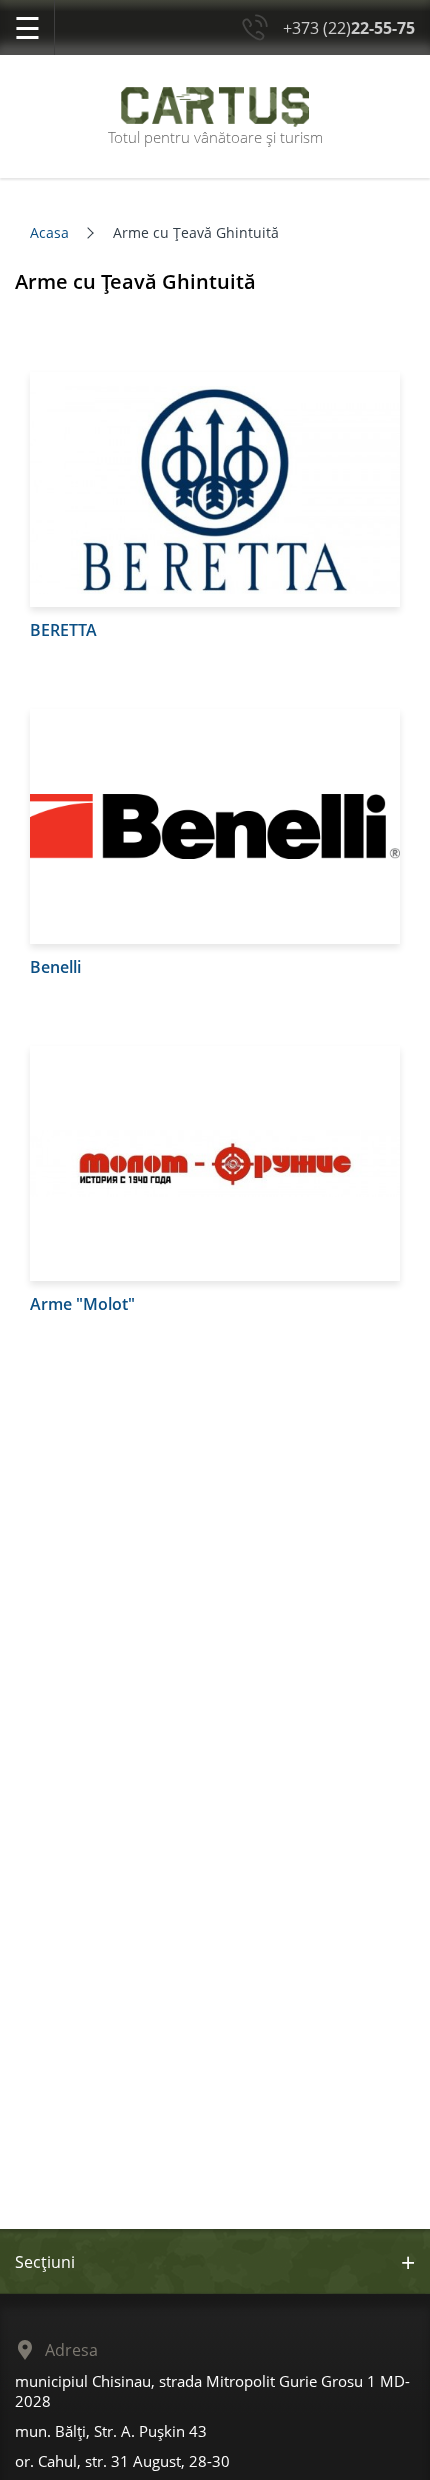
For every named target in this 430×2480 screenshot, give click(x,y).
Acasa (49, 232)
